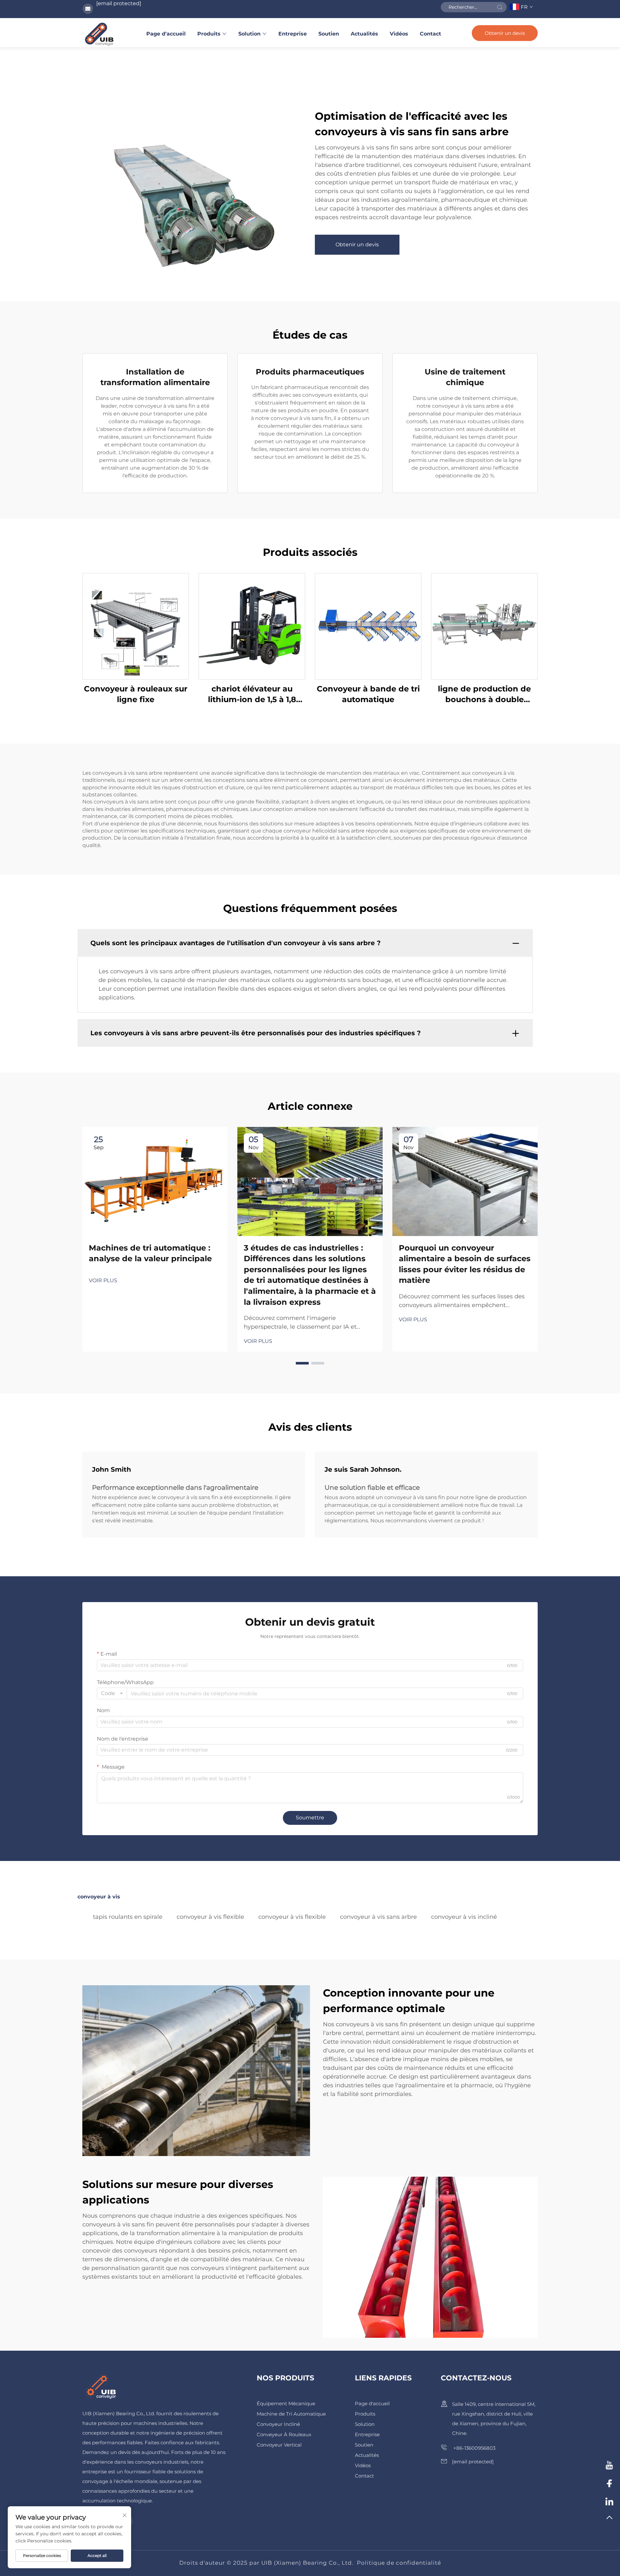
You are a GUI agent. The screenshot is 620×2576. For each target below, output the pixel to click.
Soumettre (310, 1818)
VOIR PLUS (103, 1280)
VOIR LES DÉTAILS (136, 626)
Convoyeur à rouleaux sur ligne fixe (136, 694)
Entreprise (293, 34)
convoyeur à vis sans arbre (378, 1917)
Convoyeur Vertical (279, 2445)
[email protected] (119, 3)
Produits (209, 34)
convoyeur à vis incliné (464, 1917)
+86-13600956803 (474, 2448)
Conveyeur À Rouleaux (284, 2434)
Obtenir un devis (505, 33)
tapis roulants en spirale (128, 1917)
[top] (609, 2520)
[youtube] (609, 2466)
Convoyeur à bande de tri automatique (368, 694)
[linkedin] (609, 2502)
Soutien (329, 34)
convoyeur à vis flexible (210, 1917)
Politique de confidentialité (399, 2563)
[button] (302, 1363)
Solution (249, 34)
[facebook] (609, 2484)
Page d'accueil (166, 34)
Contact (430, 34)
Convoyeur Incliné (278, 2424)
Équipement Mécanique (286, 2403)
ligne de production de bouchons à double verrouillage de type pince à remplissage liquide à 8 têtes (484, 695)
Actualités (364, 34)
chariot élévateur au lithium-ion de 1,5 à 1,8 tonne (252, 695)
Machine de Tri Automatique (291, 2414)
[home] (99, 34)
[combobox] (112, 1693)
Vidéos (399, 34)
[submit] (500, 7)
